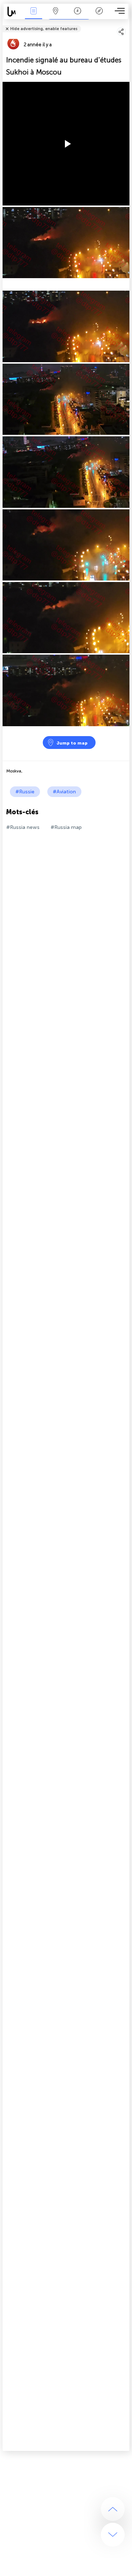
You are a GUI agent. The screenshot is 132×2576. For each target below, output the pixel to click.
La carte (56, 16)
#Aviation (64, 792)
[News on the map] (13, 12)
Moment (78, 16)
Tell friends (126, 24)
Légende (99, 16)
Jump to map (72, 743)
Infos (34, 16)
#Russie (25, 792)
